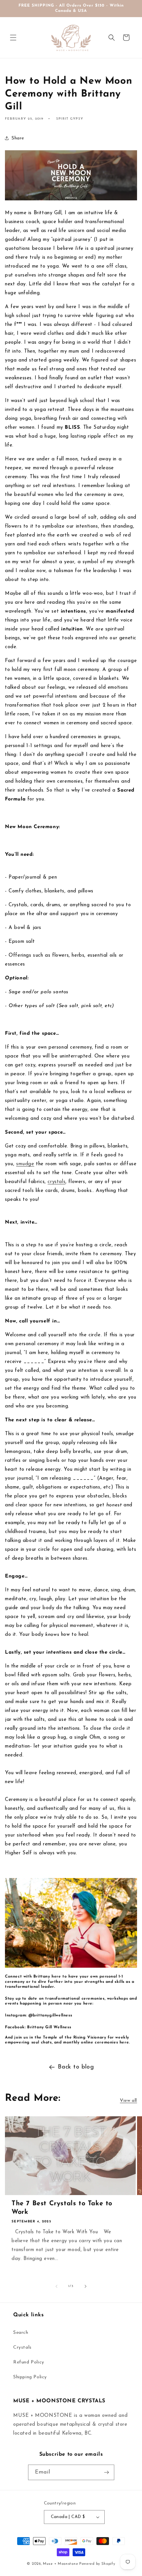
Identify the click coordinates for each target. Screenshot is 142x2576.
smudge (25, 1164)
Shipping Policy (30, 2377)
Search (21, 2333)
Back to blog (76, 2067)
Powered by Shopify (97, 2564)
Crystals (22, 2347)
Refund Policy (29, 2362)
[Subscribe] (107, 2472)
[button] (13, 38)
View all (128, 2101)
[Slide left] (56, 2286)
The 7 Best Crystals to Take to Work (62, 2208)
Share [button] (18, 138)
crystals (56, 1182)
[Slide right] (86, 2286)
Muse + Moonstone (61, 2564)
